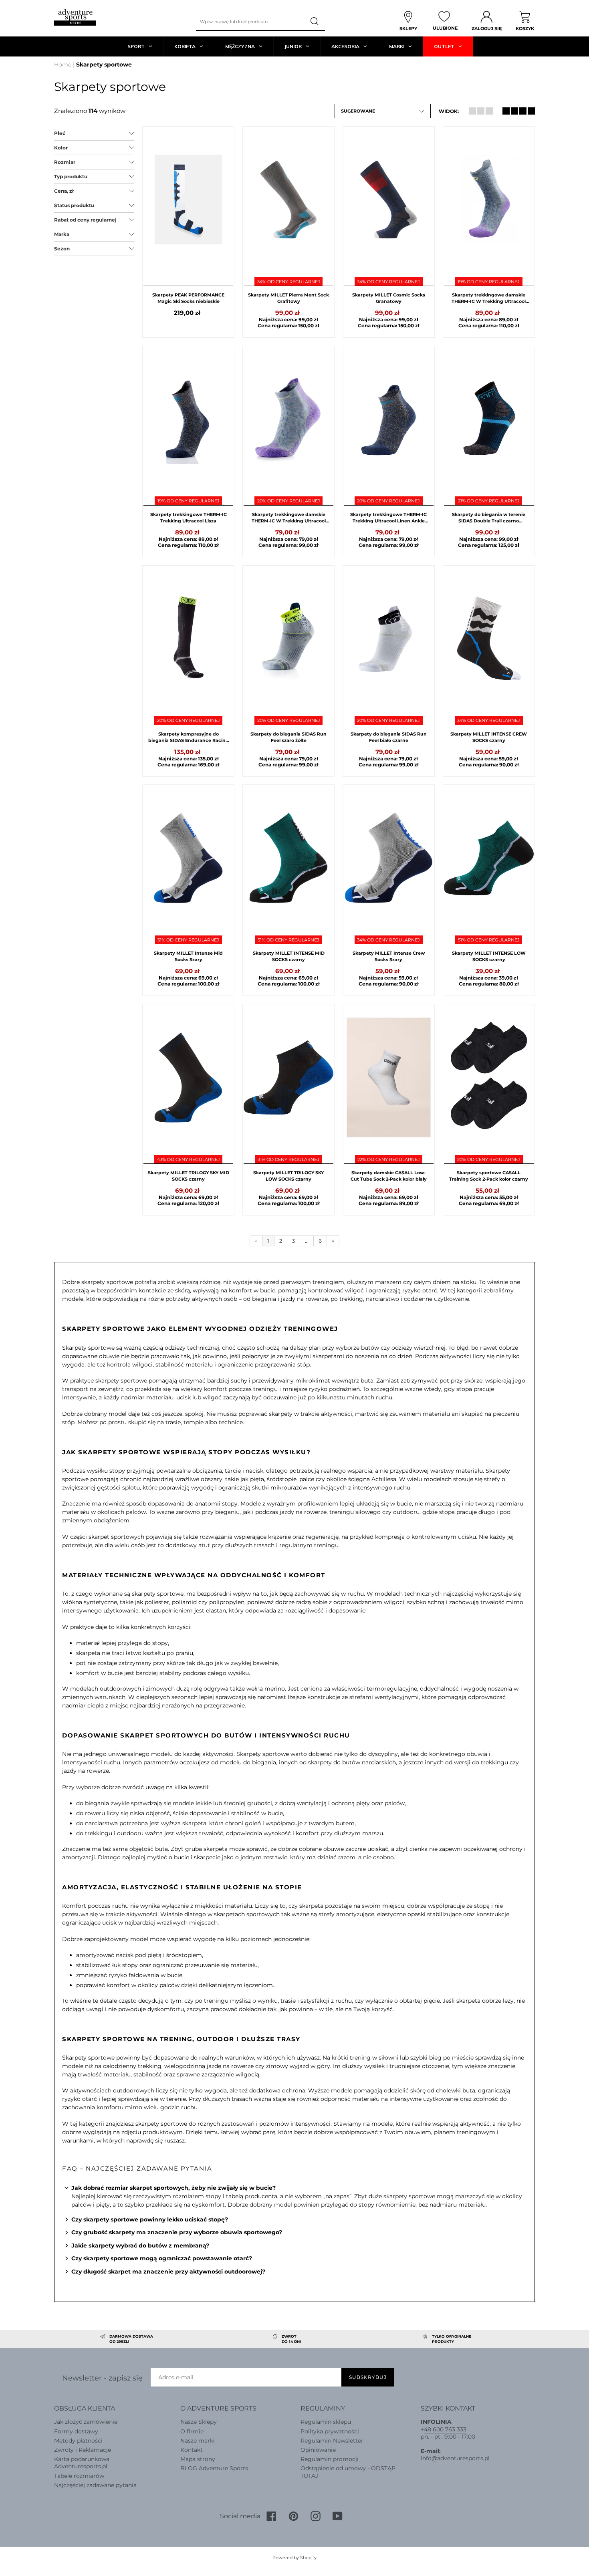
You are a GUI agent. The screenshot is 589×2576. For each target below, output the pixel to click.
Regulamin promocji (330, 2459)
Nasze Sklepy (199, 2422)
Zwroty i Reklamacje (83, 2450)
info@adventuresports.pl (455, 2458)
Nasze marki (198, 2441)
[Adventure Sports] (75, 17)
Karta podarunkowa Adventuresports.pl (82, 2463)
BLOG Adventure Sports (214, 2468)
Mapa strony (198, 2459)
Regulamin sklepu (326, 2422)
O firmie (192, 2431)
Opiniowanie (318, 2450)
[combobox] (250, 22)
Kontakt (192, 2450)
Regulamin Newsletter (332, 2441)
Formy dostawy (76, 2431)
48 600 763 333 (445, 2429)
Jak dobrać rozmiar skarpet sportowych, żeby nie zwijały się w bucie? (173, 2188)
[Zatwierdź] (315, 22)
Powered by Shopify (294, 2558)
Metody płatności (78, 2441)
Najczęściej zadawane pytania (95, 2485)
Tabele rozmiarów (79, 2476)
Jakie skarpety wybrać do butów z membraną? (140, 2245)
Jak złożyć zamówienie (86, 2422)
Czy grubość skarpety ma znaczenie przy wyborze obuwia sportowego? (177, 2232)
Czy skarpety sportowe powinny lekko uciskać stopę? (150, 2219)
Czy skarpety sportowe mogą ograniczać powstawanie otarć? (162, 2258)
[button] (383, 111)
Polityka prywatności (330, 2431)
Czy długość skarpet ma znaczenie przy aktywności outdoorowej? (168, 2272)
